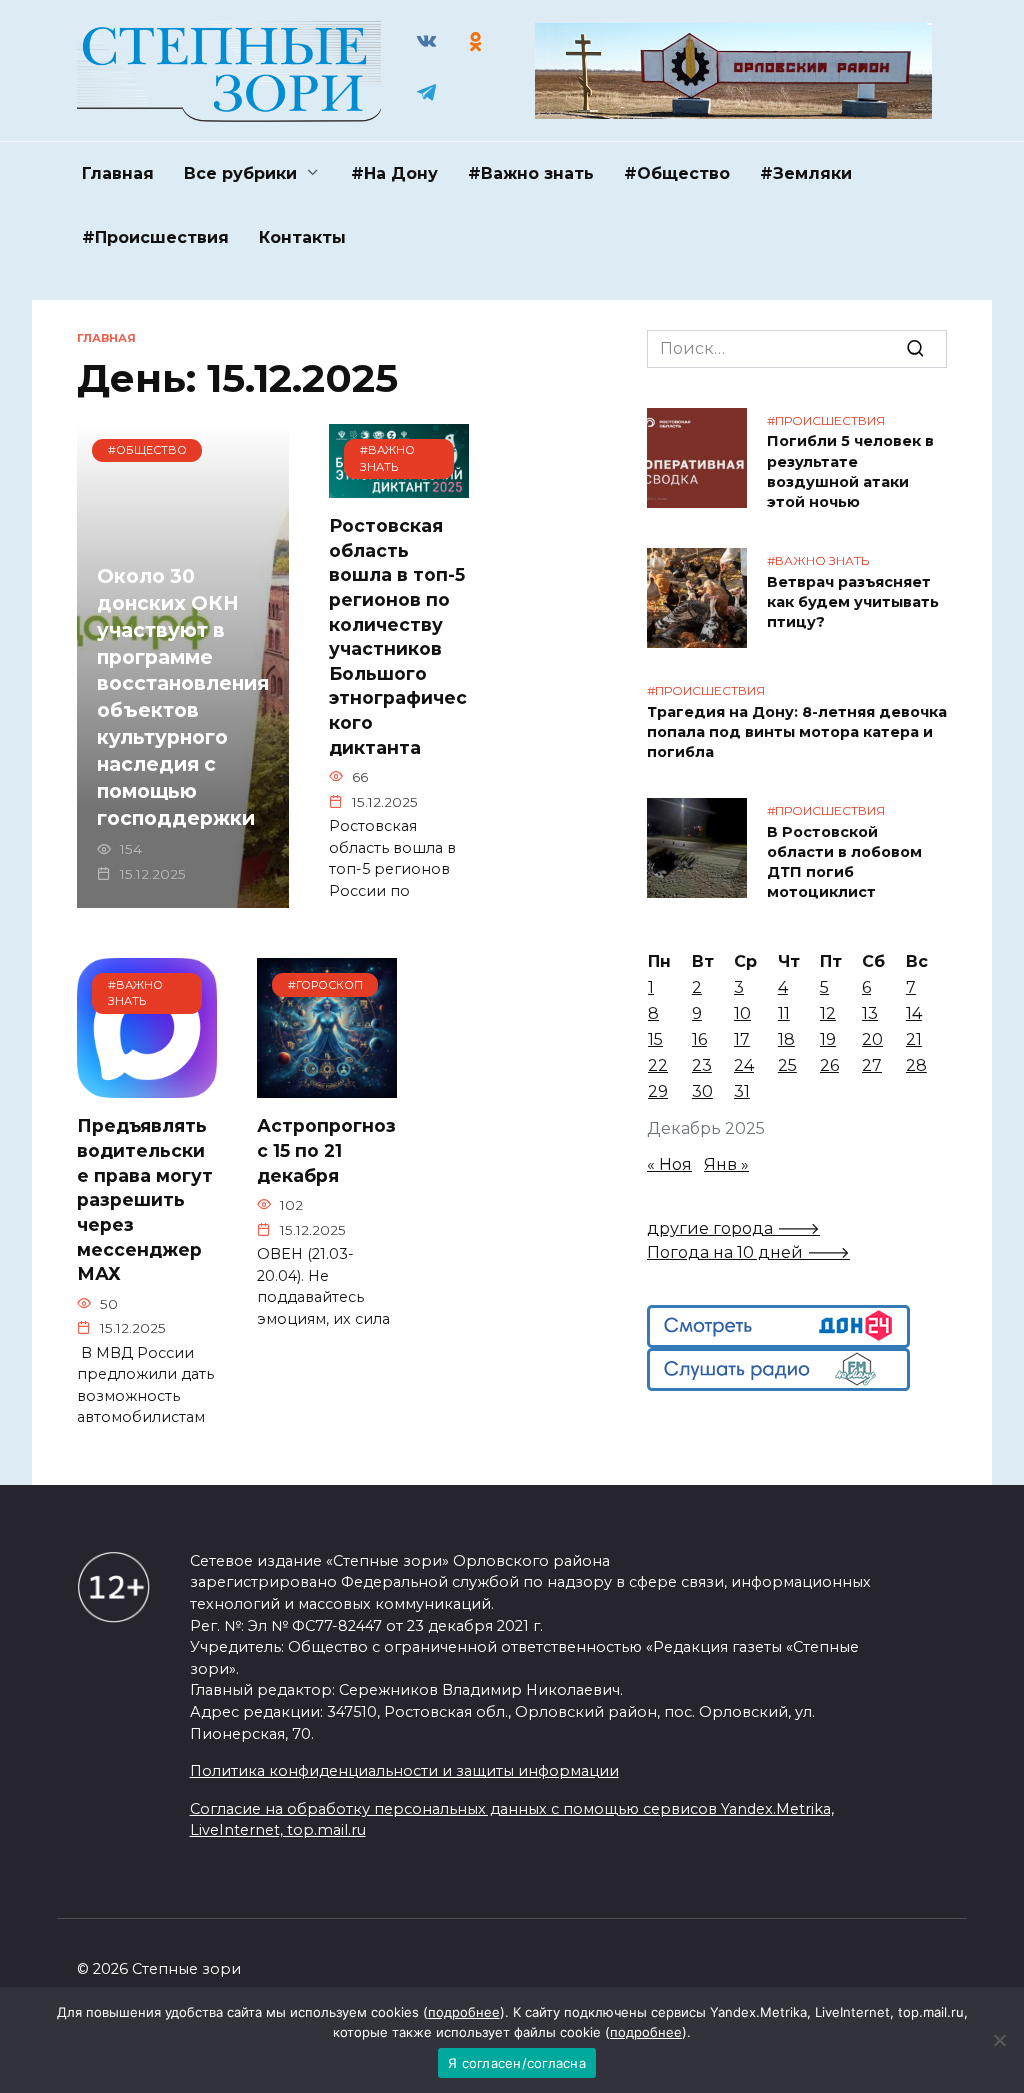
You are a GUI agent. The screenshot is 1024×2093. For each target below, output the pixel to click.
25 (787, 1065)
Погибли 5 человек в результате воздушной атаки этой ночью (850, 472)
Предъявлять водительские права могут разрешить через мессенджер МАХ (145, 1199)
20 (872, 1039)
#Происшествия (155, 237)
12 (828, 1013)
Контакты (302, 237)
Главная (118, 173)
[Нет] (999, 2040)
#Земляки (806, 173)
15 (655, 1039)
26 (829, 1065)
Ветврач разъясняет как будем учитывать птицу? (853, 602)
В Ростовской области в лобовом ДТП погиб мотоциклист (844, 862)
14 (914, 1013)
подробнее (464, 2012)
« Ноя (669, 1164)
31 (742, 1091)
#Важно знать (531, 173)
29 (658, 1091)
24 (744, 1065)
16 (699, 1039)
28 (916, 1065)
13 (870, 1013)
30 (702, 1091)
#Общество (677, 173)
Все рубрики (240, 173)
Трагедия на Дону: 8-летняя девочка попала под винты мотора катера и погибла (797, 732)
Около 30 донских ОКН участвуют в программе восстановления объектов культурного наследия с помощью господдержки (183, 697)
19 (828, 1039)
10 (742, 1013)
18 (786, 1039)
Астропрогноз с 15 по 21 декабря (326, 1150)
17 (742, 1039)
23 (702, 1065)
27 (872, 1065)
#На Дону (394, 173)
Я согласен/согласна (517, 2063)
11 (784, 1013)
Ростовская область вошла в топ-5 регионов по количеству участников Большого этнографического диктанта (398, 636)
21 (914, 1039)
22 (658, 1065)
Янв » (726, 1164)
